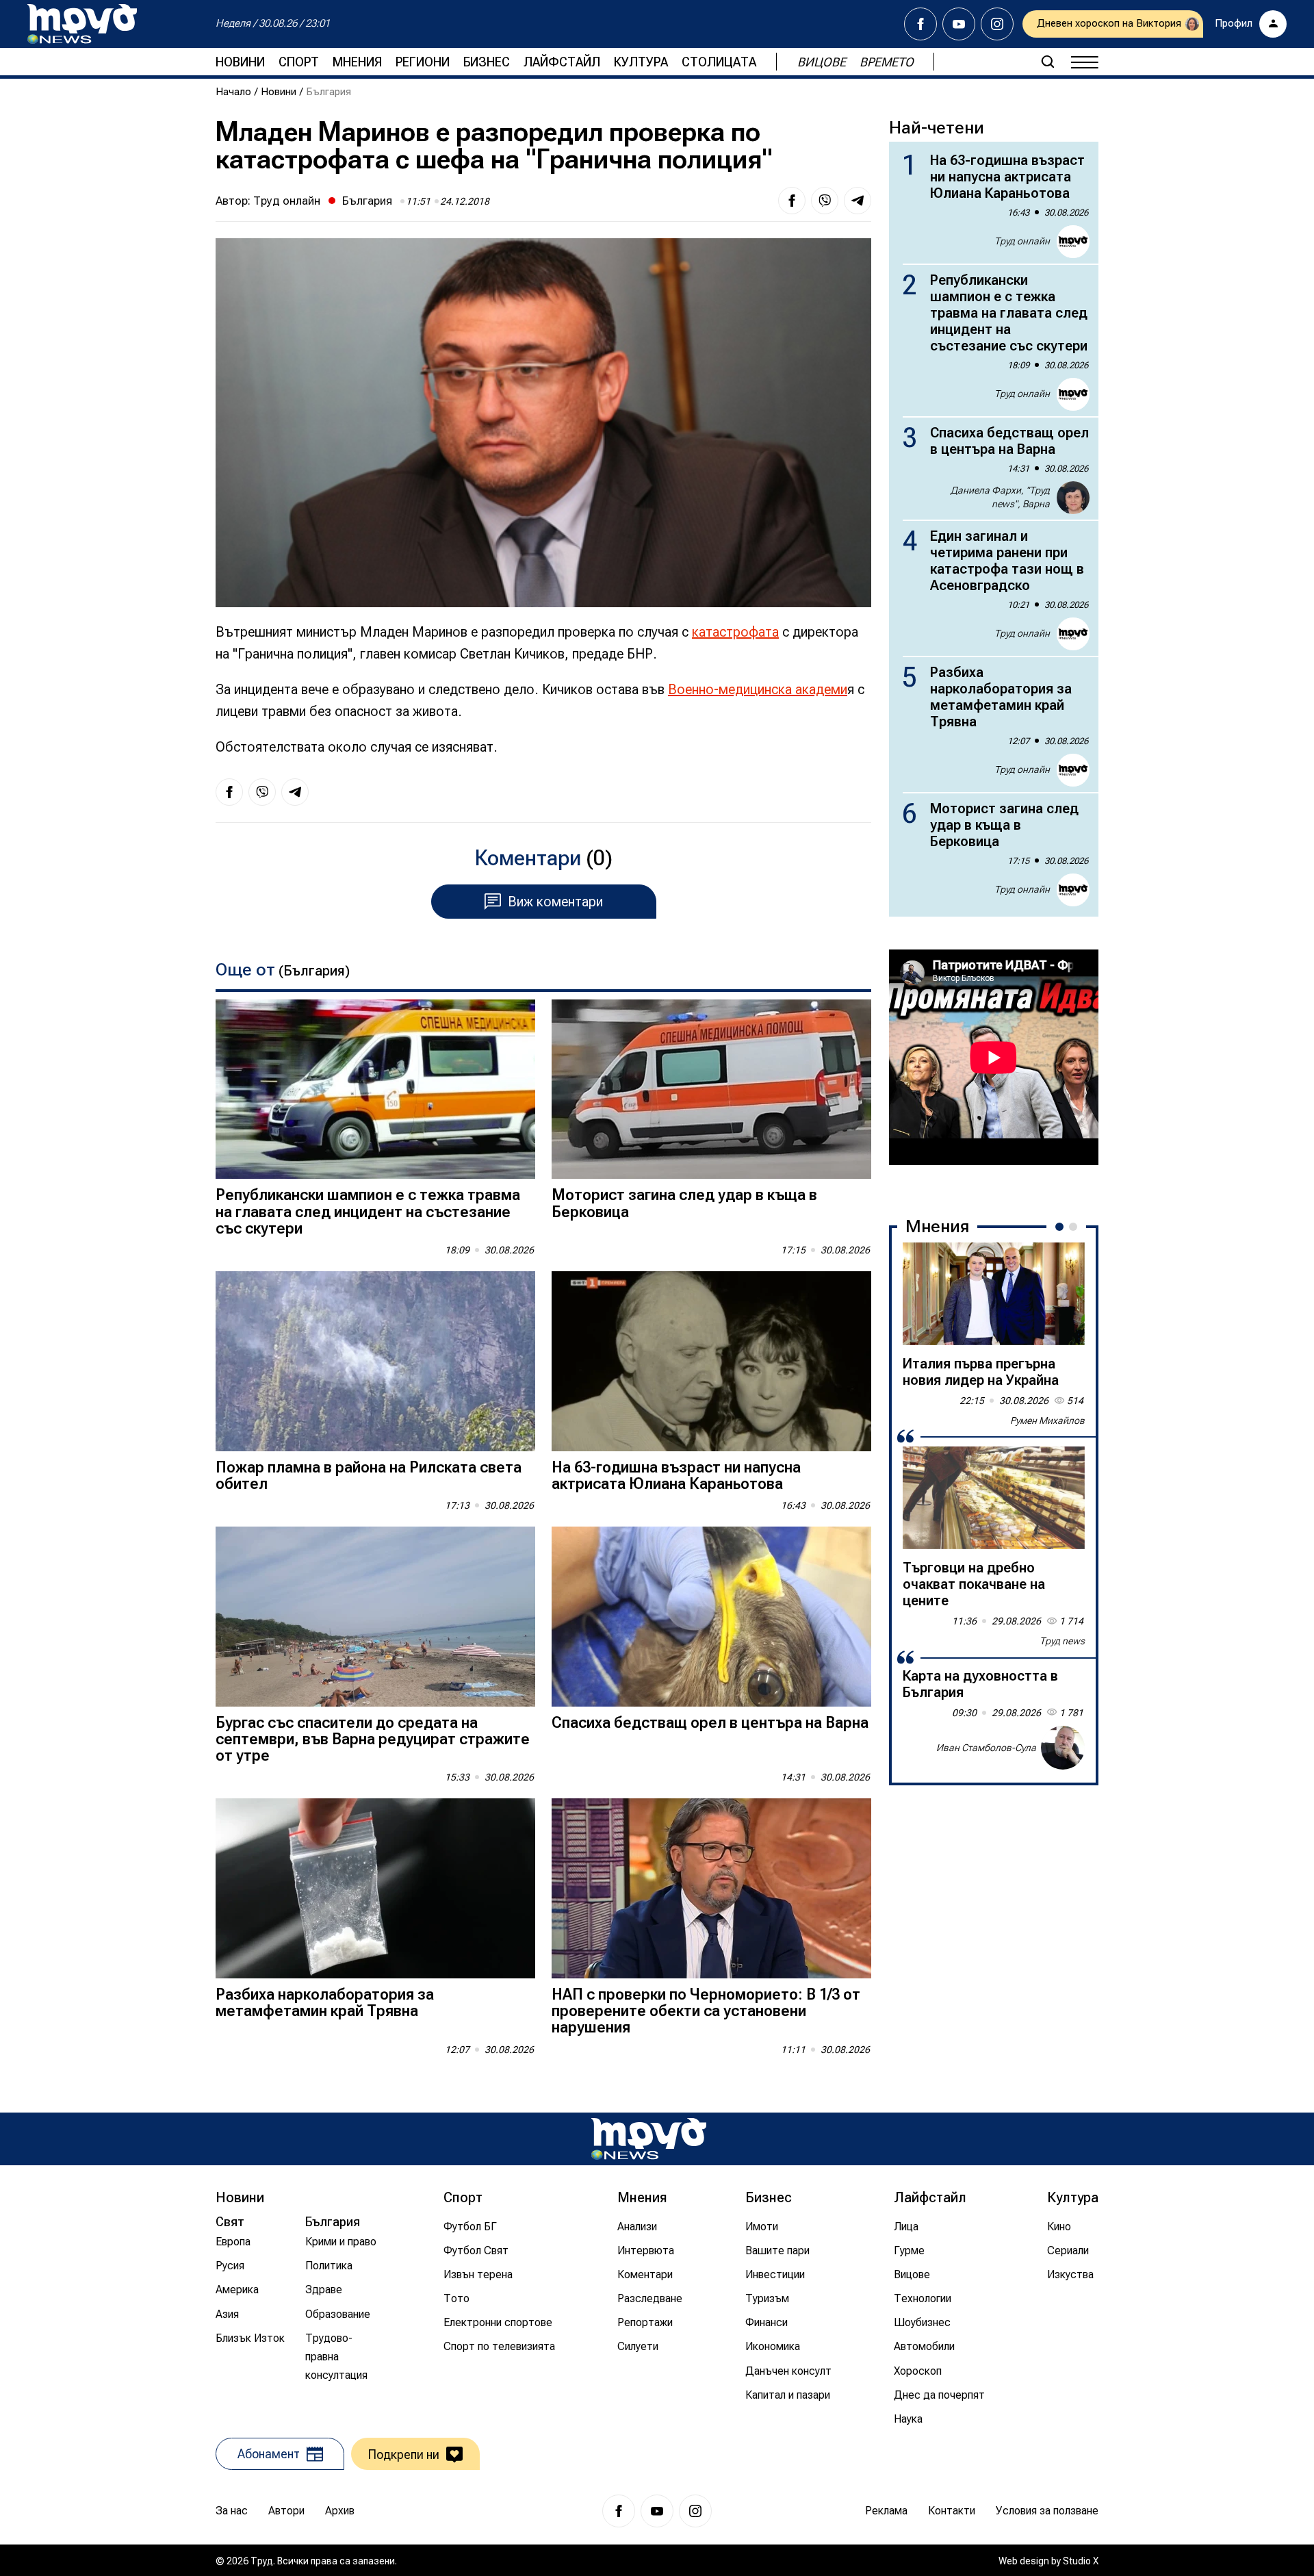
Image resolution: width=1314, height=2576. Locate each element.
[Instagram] (997, 24)
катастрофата (735, 632)
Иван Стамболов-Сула (986, 1748)
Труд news (1062, 1641)
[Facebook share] (792, 201)
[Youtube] (959, 24)
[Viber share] (825, 201)
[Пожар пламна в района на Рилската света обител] (375, 1361)
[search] (1048, 62)
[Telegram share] (858, 201)
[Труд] (649, 2139)
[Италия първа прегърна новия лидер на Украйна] (994, 1294)
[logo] (82, 24)
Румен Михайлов (1047, 1420)
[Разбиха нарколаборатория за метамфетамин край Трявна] (375, 1888)
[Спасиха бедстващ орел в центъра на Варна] (711, 1617)
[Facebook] (920, 24)
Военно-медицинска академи (758, 689)
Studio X (1081, 2561)
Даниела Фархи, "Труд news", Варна (1000, 497)
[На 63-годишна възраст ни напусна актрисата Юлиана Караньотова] (711, 1361)
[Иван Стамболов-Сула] (1063, 1748)
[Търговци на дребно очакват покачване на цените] (994, 1498)
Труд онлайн (287, 201)
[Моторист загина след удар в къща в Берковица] (711, 1089)
